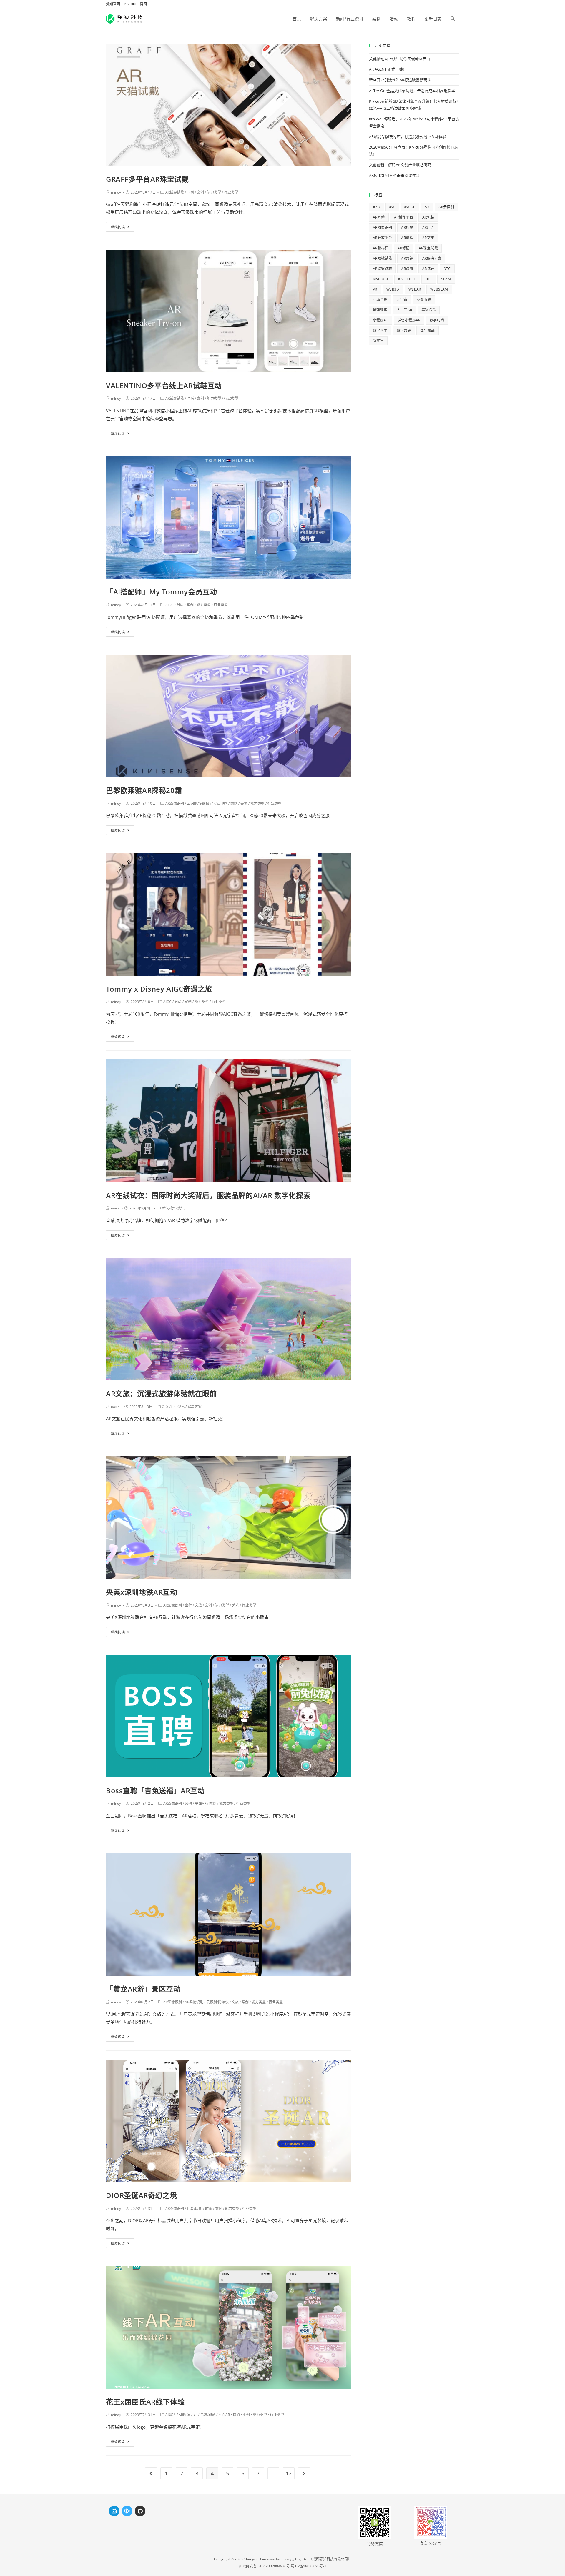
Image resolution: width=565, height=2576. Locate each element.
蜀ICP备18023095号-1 (309, 2566)
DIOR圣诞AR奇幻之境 (141, 2195)
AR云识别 (446, 207)
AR (427, 207)
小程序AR (381, 320)
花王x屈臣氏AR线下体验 (145, 2402)
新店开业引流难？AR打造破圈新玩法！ (402, 80)
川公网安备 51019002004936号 (264, 2566)
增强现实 (380, 310)
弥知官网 (113, 4)
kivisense (407, 279)
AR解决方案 (432, 258)
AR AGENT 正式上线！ (388, 69)
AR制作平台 (404, 217)
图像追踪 (424, 300)
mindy (116, 192)
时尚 (190, 192)
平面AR (201, 1803)
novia (115, 1208)
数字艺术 (380, 330)
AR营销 (407, 258)
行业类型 (231, 192)
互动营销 (380, 300)
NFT (429, 279)
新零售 (378, 341)
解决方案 (195, 1407)
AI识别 (171, 2415)
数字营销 (404, 330)
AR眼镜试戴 (382, 258)
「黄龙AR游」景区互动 (143, 1989)
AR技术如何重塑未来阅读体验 (394, 175)
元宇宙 (402, 300)
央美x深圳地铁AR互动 (142, 1592)
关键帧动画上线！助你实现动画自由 (400, 59)
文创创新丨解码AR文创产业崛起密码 (400, 165)
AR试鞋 (428, 269)
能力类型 (214, 192)
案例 (200, 192)
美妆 (244, 803)
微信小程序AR (409, 320)
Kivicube (381, 279)
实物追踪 (429, 310)
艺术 (235, 1605)
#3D (377, 207)
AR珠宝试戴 (428, 248)
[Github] (140, 2511)
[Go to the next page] (304, 2473)
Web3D (393, 289)
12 (289, 2473)
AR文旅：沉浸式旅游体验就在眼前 (161, 1393)
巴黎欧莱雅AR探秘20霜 (144, 790)
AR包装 (428, 217)
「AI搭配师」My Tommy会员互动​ (161, 592)
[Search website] (453, 19)
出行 (188, 1605)
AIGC (169, 605)
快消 (236, 2415)
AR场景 (407, 228)
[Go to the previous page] (151, 2473)
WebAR (415, 289)
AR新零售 (381, 248)
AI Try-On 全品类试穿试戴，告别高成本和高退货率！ (414, 91)
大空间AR (404, 310)
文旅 (198, 1605)
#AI (392, 207)
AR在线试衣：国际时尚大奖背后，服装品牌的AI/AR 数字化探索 (208, 1195)
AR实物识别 (194, 2002)
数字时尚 (437, 320)
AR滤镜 (404, 248)
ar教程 (407, 238)
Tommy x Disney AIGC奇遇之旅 (159, 989)
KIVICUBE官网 (136, 4)
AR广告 (428, 228)
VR (375, 289)
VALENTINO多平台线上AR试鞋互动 (164, 385)
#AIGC (410, 207)
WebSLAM (439, 289)
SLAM (446, 279)
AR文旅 (428, 238)
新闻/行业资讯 (173, 1208)
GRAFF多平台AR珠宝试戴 (147, 179)
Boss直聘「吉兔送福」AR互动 (155, 1791)
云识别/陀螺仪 (198, 803)
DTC (447, 269)
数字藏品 (428, 330)
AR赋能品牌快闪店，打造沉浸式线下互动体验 (408, 136)
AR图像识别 (175, 803)
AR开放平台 (382, 238)
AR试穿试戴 (175, 192)
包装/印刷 (220, 803)
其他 (188, 1803)
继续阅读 (118, 227)
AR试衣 (407, 269)
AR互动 (379, 217)
